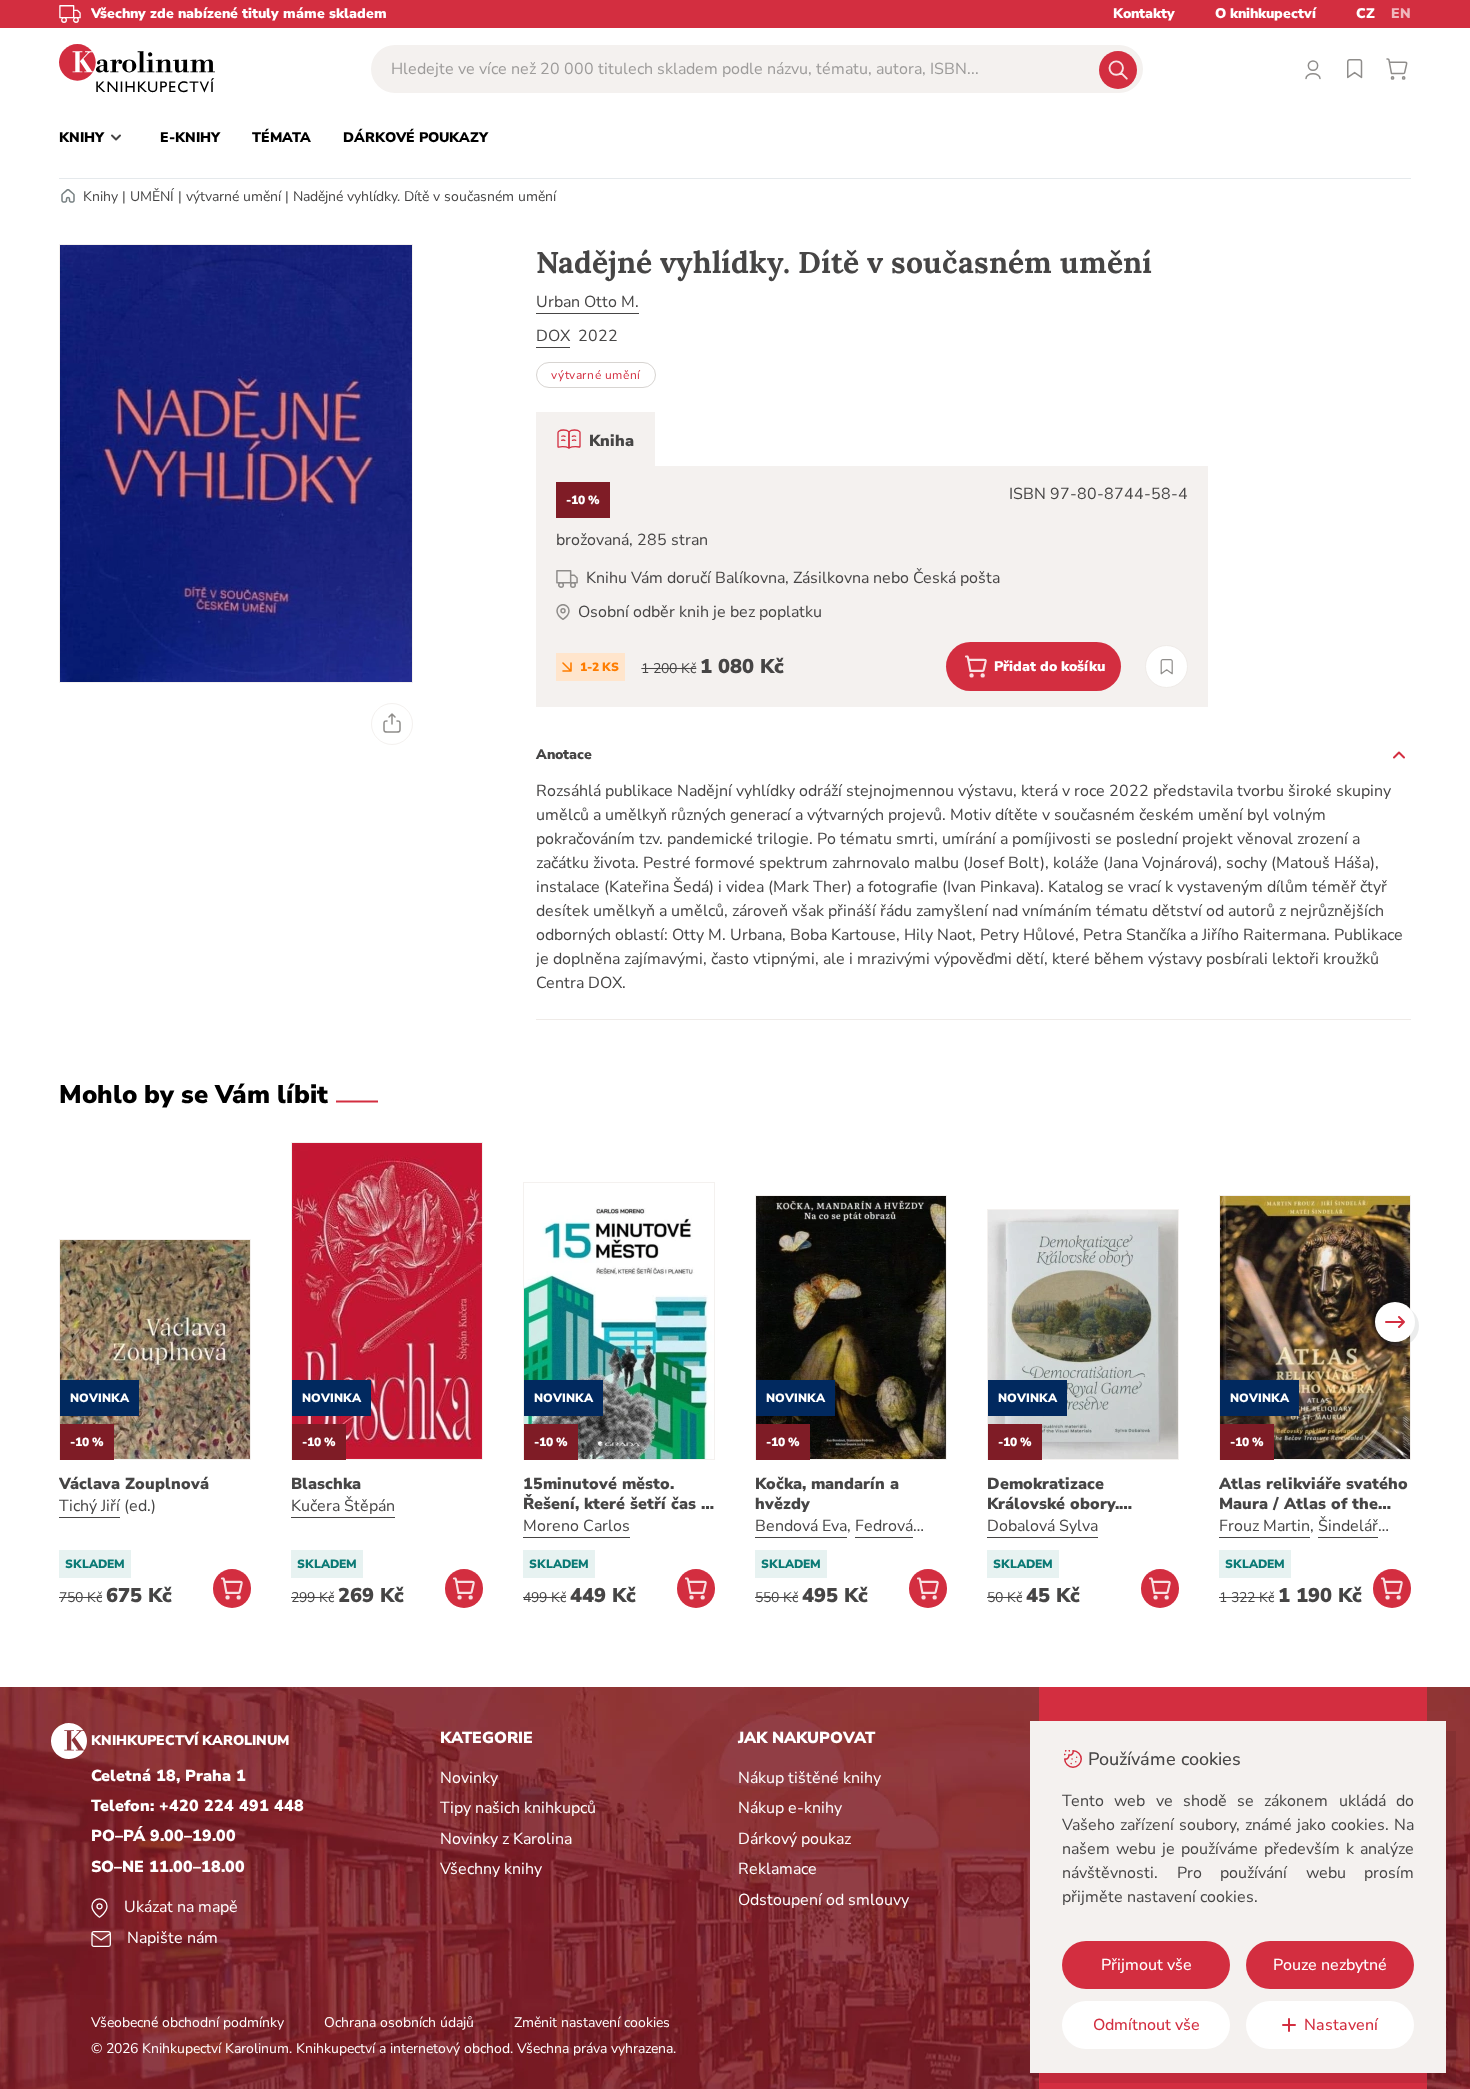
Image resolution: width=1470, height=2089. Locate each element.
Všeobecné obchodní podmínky (187, 2022)
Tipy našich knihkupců (518, 1808)
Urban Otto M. (587, 302)
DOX (553, 336)
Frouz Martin (1264, 1526)
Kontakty (1144, 13)
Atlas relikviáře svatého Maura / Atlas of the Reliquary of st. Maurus (1313, 1494)
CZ (1365, 13)
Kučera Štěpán (343, 1506)
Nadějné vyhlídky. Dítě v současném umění (424, 196)
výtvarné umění (233, 196)
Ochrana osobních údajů (399, 2022)
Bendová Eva (801, 1526)
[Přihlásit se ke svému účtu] (1313, 69)
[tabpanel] (872, 586)
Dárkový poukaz (794, 1839)
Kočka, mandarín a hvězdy (827, 1494)
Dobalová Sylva (1042, 1526)
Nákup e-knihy (790, 1808)
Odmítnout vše (1146, 2025)
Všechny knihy (491, 1869)
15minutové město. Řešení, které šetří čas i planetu (614, 1494)
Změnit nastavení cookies (592, 2022)
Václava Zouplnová (134, 1484)
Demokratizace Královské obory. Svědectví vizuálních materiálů (1067, 1494)
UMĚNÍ (152, 196)
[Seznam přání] (1355, 69)
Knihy (100, 196)
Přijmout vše (1146, 1965)
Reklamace (777, 1869)
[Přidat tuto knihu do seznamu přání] (1166, 666)
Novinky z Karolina (506, 1839)
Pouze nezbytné (1330, 1965)
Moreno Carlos (576, 1526)
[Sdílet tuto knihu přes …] (392, 724)
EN (1401, 13)
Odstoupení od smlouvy (823, 1900)
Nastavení (1341, 2025)
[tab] (595, 439)
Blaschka (326, 1484)
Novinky (469, 1778)
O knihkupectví (1265, 13)
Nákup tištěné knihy (809, 1778)
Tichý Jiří (89, 1506)
